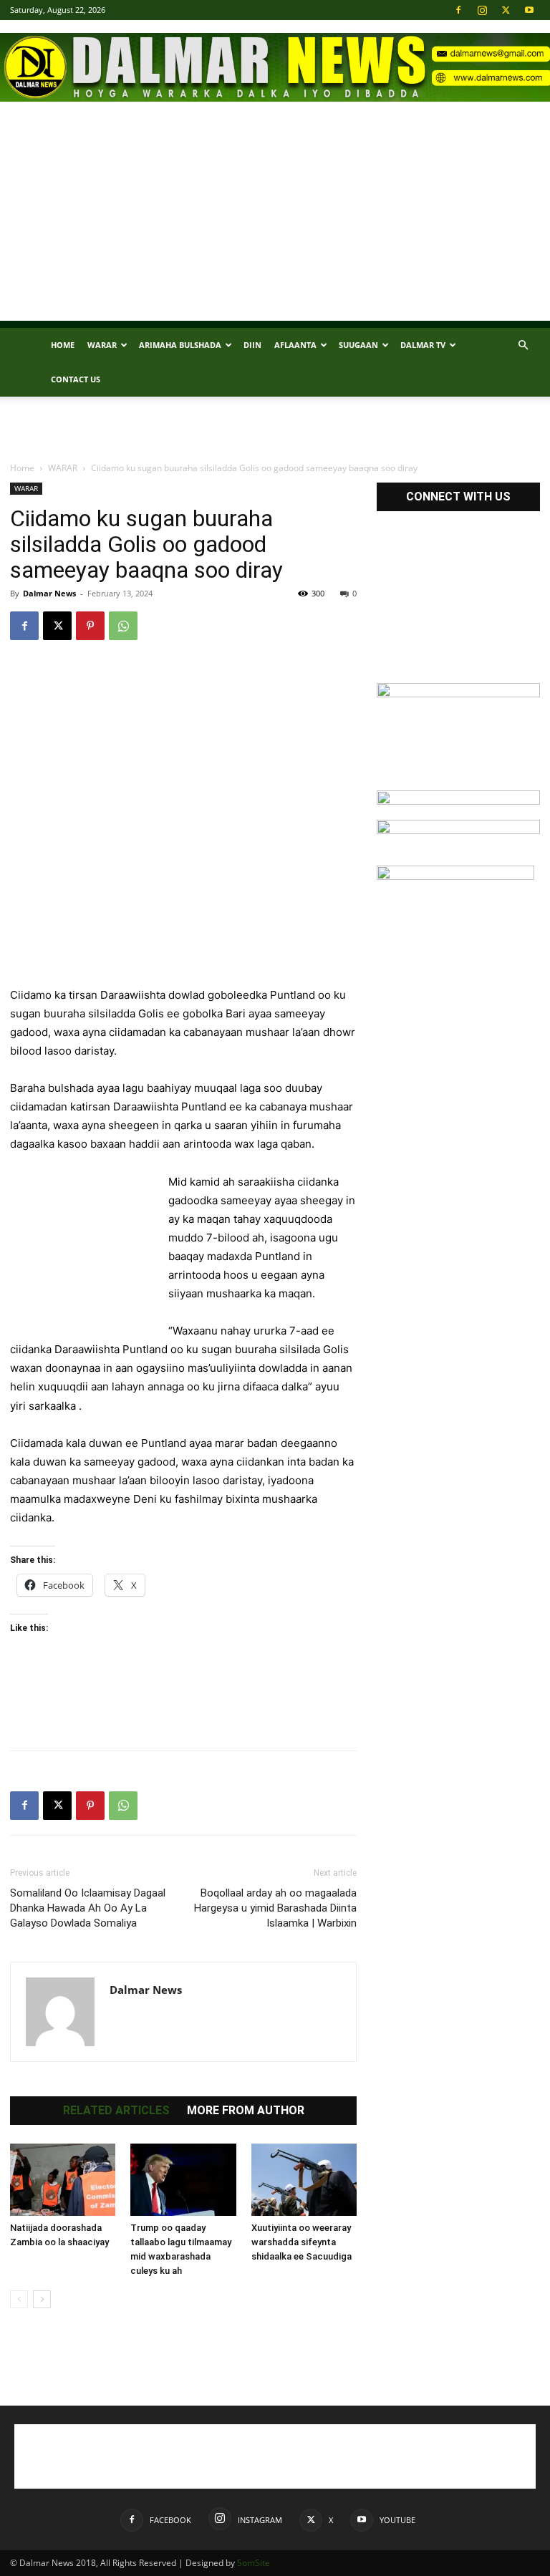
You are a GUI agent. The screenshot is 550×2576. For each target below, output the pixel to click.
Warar (102, 345)
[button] (523, 345)
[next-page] (42, 2299)
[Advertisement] (275, 221)
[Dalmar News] (275, 67)
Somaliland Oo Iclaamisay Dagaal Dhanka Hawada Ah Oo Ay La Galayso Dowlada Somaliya (88, 1908)
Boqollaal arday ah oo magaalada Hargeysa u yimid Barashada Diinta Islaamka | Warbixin (275, 1908)
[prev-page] (19, 2299)
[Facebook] (458, 10)
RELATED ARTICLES (116, 2111)
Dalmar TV (423, 345)
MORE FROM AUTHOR (246, 2111)
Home (63, 345)
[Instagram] (482, 10)
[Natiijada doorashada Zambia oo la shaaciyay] (63, 2180)
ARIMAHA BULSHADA (180, 345)
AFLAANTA (295, 345)
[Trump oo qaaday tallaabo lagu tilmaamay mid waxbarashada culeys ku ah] (183, 2180)
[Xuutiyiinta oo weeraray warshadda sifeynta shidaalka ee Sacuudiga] (304, 2180)
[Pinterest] (90, 626)
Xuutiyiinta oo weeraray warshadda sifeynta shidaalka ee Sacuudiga (301, 2242)
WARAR (63, 468)
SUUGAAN (358, 345)
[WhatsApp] (123, 626)
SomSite (254, 2563)
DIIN (252, 345)
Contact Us (76, 379)
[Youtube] (529, 10)
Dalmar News (49, 593)
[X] (506, 10)
